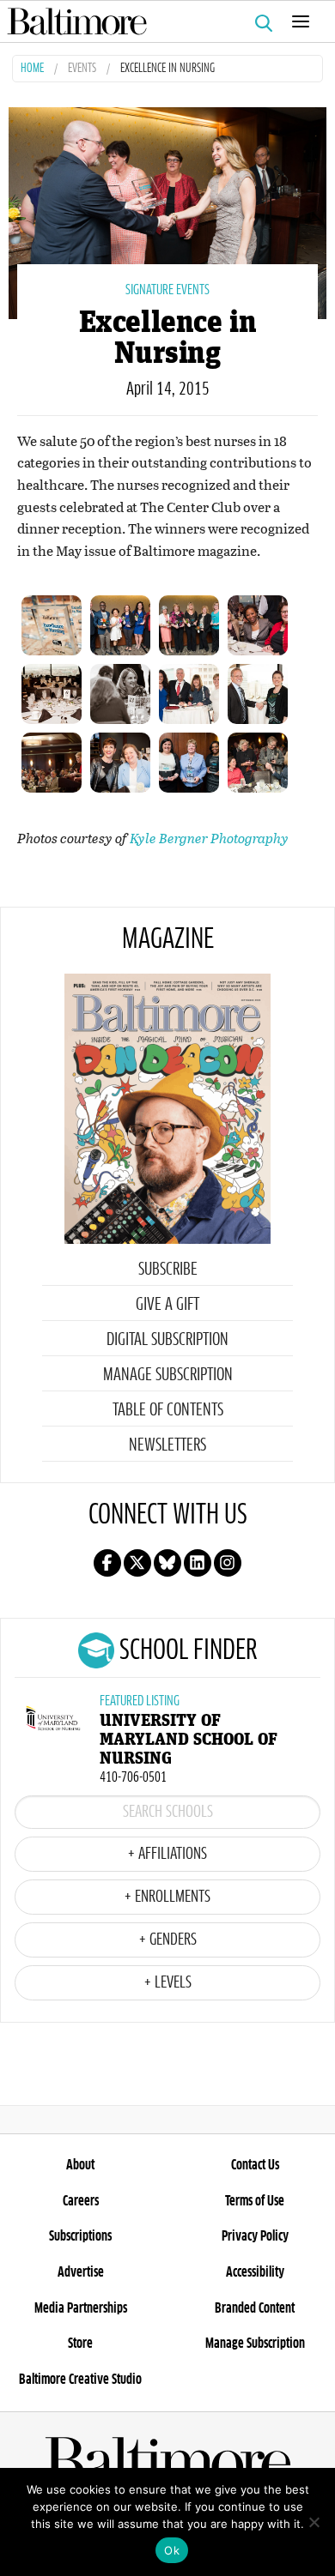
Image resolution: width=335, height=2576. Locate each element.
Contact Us (255, 2165)
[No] (314, 2522)
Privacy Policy (255, 2236)
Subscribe (168, 1270)
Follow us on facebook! (107, 1563)
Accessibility (255, 2272)
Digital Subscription (167, 1340)
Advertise (81, 2272)
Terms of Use (255, 2201)
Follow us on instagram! (228, 1563)
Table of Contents (168, 1410)
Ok (172, 2550)
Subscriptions (80, 2236)
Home (32, 69)
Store (80, 2344)
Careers (81, 2201)
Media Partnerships (81, 2308)
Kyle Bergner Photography (209, 838)
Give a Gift (167, 1305)
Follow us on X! (137, 1563)
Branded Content (255, 2308)
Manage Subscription (168, 1375)
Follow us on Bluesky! (167, 1563)
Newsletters (167, 1445)
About (80, 2165)
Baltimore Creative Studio (80, 2380)
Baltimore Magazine (161, 21)
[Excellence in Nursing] (167, 211)
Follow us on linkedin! (198, 1563)
